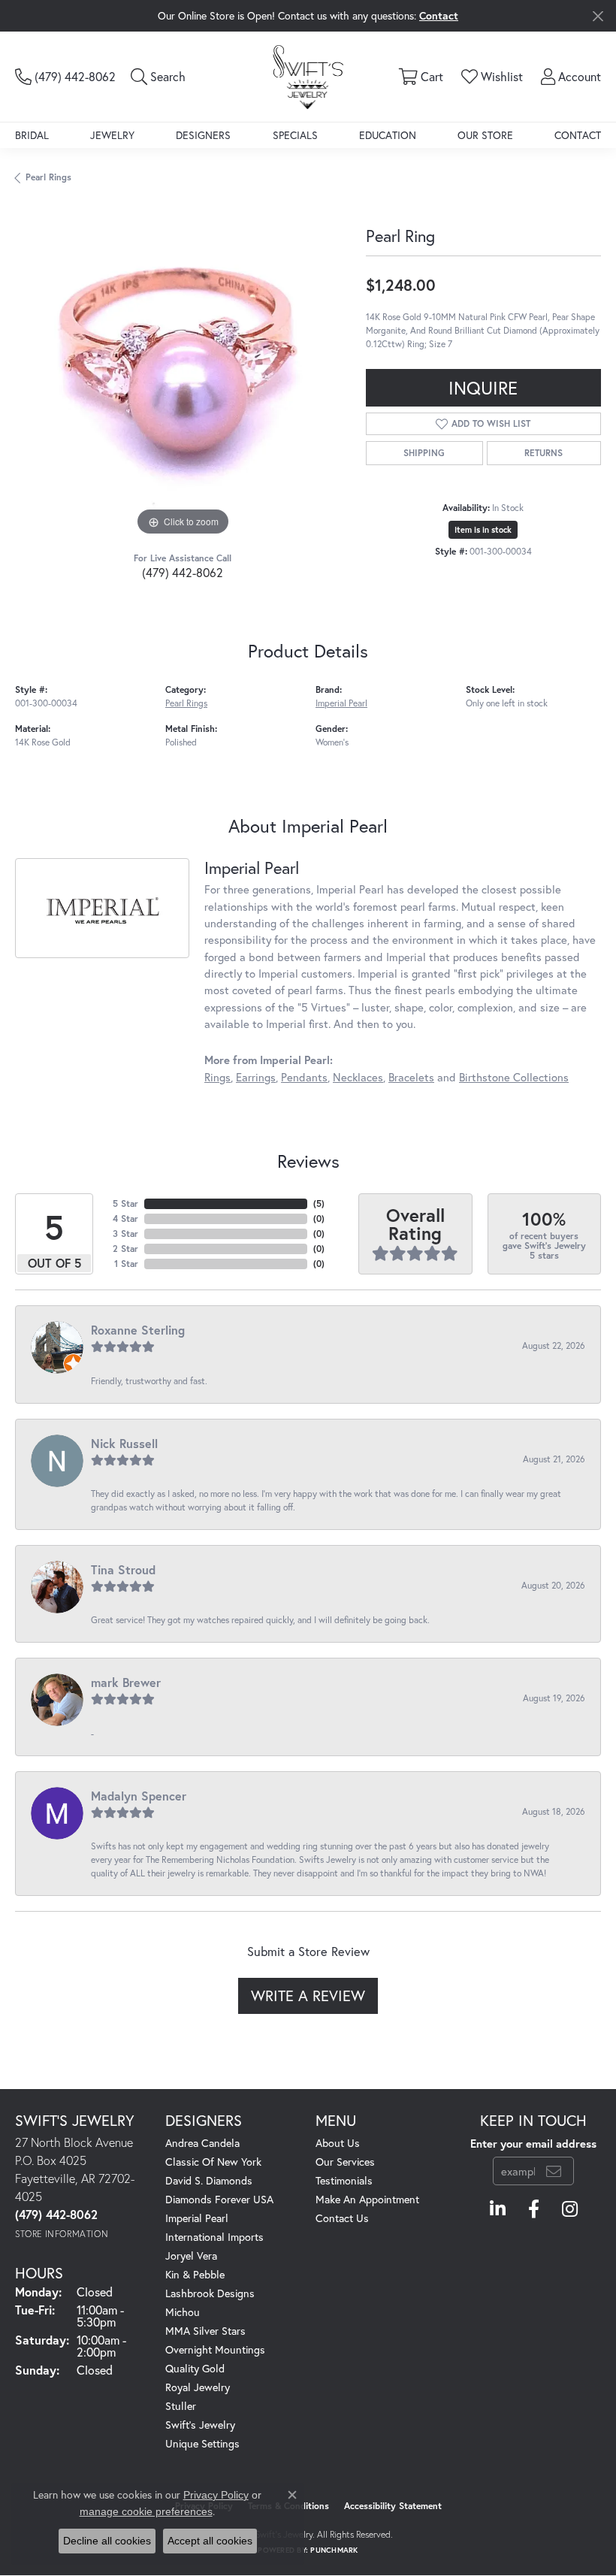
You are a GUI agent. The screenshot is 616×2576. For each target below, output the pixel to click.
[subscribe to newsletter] (554, 2171)
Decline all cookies (107, 2541)
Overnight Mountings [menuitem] (215, 2349)
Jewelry (112, 135)
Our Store (485, 135)
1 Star (126, 1264)
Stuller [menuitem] (181, 2406)
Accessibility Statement (393, 2506)
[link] (65, 77)
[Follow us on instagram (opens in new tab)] (570, 2209)
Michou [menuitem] (183, 2312)
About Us (338, 2143)
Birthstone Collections (514, 1077)
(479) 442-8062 (183, 572)
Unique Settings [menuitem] (202, 2443)
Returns (544, 453)
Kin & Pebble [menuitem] (195, 2274)
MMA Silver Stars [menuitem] (205, 2331)
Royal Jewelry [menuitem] (198, 2387)
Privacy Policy (216, 2495)
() (319, 1203)
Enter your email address (533, 2144)
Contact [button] (439, 15)
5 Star (125, 1203)
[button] (158, 77)
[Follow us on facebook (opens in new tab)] (534, 2209)
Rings (217, 1077)
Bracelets (411, 1077)
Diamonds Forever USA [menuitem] (219, 2199)
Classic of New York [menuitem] (213, 2162)
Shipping (424, 453)
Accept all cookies (210, 2541)
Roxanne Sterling (138, 1330)
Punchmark (334, 2550)
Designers (203, 135)
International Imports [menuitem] (214, 2237)
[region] (183, 372)
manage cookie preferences (146, 2511)
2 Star (125, 1249)
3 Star (125, 1234)
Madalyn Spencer (139, 1796)
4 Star (125, 1218)
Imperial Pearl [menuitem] (197, 2218)
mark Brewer (126, 1682)
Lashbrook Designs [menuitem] (210, 2293)
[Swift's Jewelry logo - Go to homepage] (308, 76)
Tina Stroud (123, 1569)
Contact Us (342, 2218)
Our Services (345, 2162)
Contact (578, 135)
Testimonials (344, 2180)
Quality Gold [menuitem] (195, 2368)
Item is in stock (483, 530)
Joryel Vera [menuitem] (191, 2256)
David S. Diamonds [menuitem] (209, 2180)
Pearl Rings (48, 177)
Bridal (32, 135)
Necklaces (358, 1077)
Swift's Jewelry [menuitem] (200, 2425)
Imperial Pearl (341, 703)
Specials (295, 135)
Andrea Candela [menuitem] (202, 2143)
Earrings (256, 1077)
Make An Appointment (367, 2199)
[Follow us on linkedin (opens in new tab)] (498, 2209)
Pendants (304, 1077)
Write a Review (308, 1995)
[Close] (598, 16)
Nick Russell (124, 1443)
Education (388, 135)
